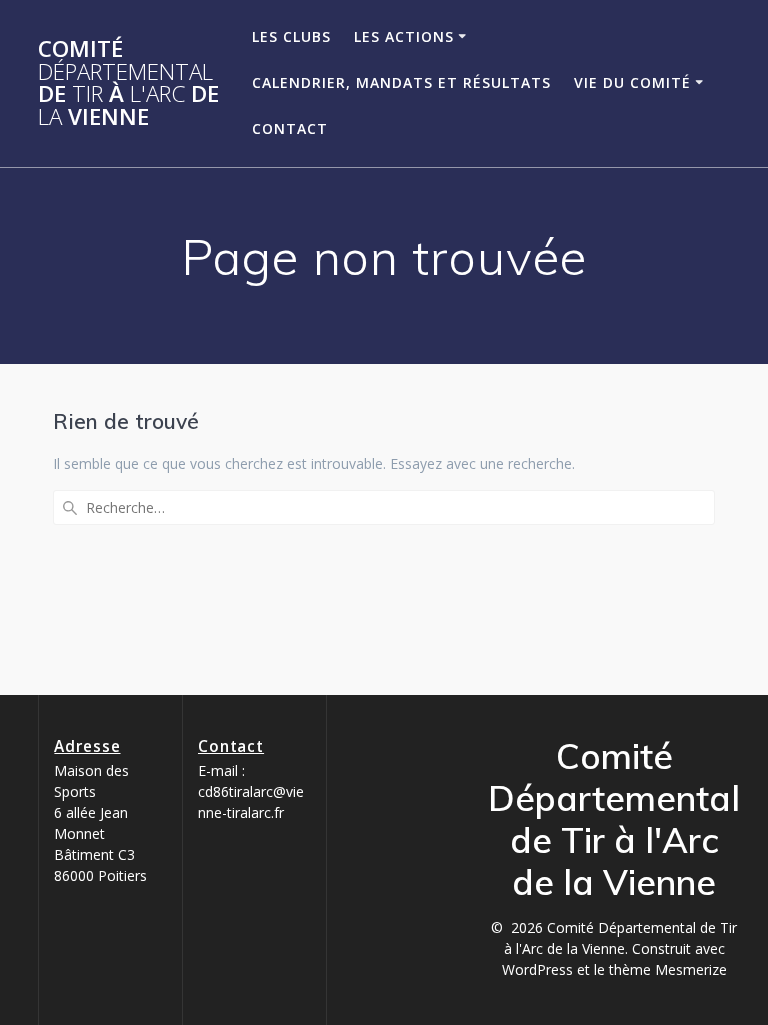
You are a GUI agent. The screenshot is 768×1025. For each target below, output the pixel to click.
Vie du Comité (632, 82)
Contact (290, 128)
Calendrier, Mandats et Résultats (401, 82)
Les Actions (404, 36)
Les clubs (291, 36)
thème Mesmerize (668, 969)
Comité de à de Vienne (128, 83)
